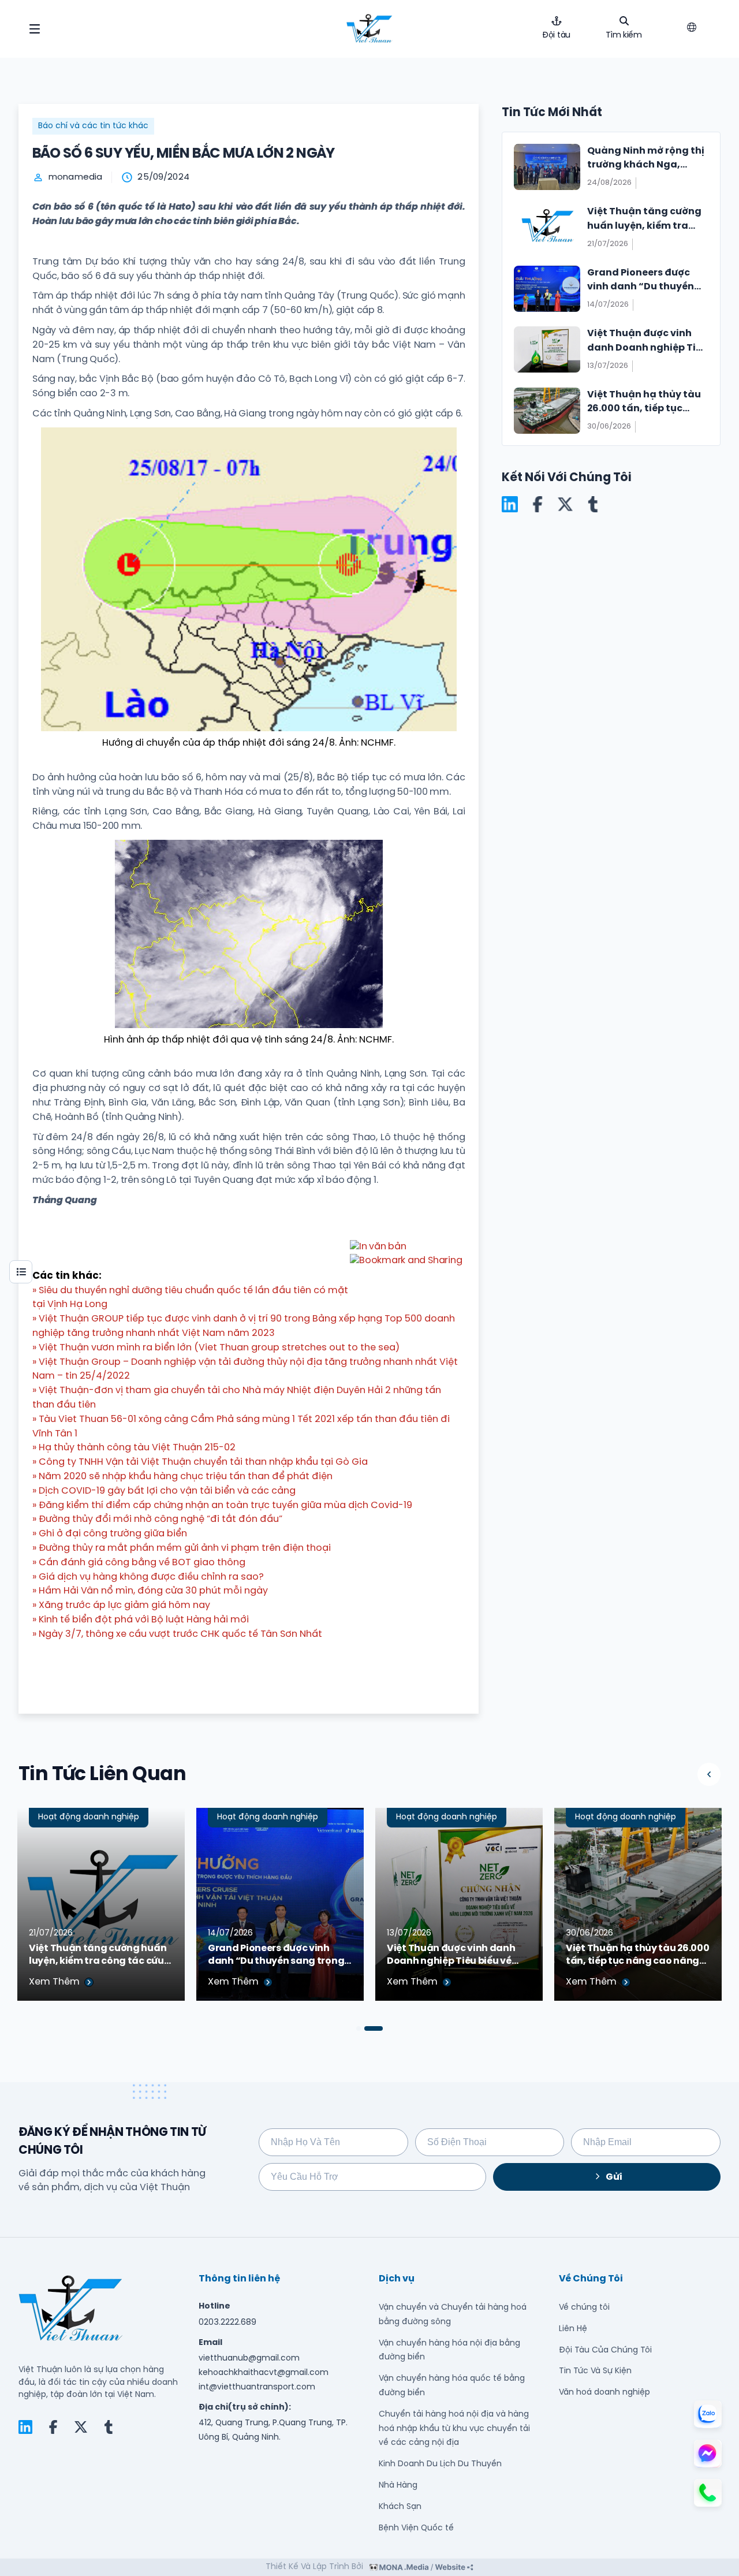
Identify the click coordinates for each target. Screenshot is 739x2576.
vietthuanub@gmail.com (249, 2359)
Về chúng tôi (584, 2308)
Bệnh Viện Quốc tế (416, 2528)
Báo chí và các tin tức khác (93, 126)
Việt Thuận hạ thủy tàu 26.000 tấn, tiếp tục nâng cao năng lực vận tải (637, 1956)
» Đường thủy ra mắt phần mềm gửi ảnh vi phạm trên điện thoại (182, 1548)
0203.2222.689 (227, 2323)
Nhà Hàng (398, 2486)
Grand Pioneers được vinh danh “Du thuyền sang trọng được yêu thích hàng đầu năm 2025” (279, 1956)
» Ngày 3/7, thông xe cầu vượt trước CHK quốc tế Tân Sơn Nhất (177, 1634)
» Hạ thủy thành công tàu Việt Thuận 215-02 (134, 1448)
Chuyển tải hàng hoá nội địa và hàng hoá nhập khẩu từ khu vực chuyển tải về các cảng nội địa (454, 2429)
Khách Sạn (400, 2507)
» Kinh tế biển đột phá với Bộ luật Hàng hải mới (141, 1620)
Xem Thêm (54, 1982)
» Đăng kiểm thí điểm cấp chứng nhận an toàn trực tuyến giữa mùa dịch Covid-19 (222, 1505)
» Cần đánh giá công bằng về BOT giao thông (139, 1563)
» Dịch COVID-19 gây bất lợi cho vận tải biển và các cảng (164, 1491)
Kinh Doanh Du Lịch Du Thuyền (440, 2464)
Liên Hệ (573, 2329)
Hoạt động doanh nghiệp (89, 1817)
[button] (709, 1774)
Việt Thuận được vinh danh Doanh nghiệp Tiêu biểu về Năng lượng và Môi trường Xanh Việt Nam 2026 (451, 1956)
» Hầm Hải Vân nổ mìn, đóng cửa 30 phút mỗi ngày (150, 1591)
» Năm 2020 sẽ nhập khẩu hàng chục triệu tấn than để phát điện (182, 1477)
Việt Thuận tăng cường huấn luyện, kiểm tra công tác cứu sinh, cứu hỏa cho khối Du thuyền (98, 1956)
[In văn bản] (378, 1247)
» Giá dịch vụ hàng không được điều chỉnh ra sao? (148, 1577)
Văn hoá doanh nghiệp (604, 2393)
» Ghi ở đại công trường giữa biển (110, 1534)
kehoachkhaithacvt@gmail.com (264, 2373)
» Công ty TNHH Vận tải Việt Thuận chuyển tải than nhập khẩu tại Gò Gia (200, 1462)
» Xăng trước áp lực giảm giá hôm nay (121, 1605)
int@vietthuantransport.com (257, 2387)
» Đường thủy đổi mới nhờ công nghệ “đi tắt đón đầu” (157, 1519)
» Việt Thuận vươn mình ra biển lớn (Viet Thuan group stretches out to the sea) (216, 1348)
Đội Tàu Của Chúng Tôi (605, 2350)
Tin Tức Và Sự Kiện (595, 2371)
